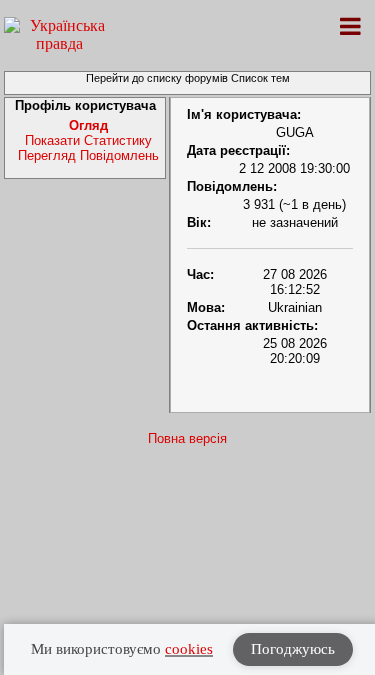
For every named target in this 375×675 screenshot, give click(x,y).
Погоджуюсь (293, 649)
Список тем (260, 78)
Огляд (88, 125)
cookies (189, 649)
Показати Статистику (88, 140)
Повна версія (187, 438)
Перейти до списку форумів (157, 78)
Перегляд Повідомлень (88, 155)
